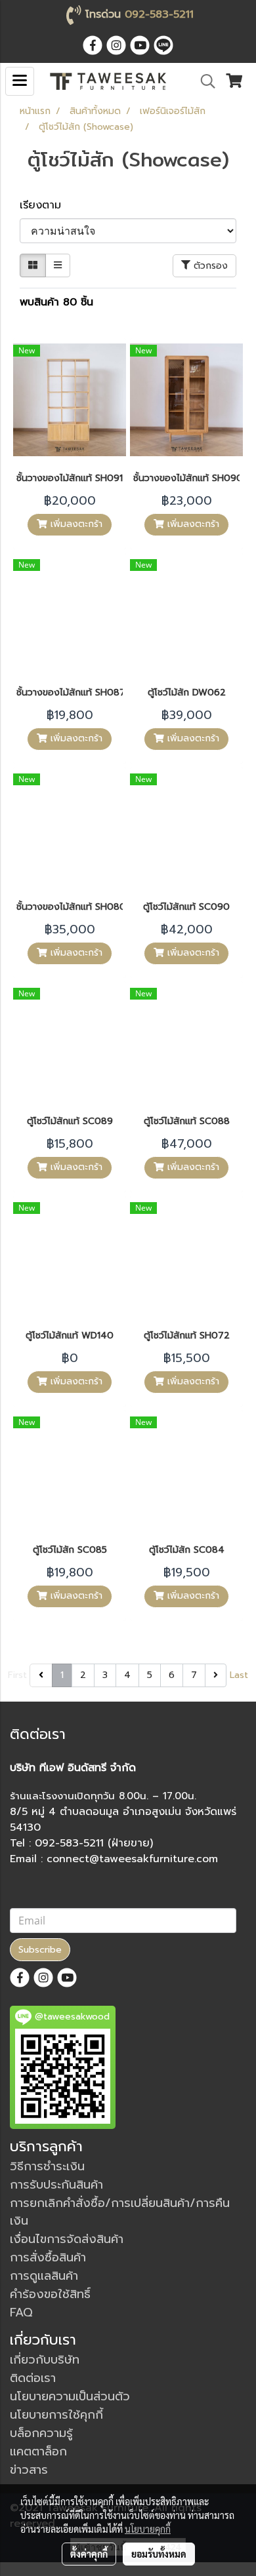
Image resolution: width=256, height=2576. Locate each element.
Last (239, 1675)
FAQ (21, 2313)
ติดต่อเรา (33, 2378)
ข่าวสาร (29, 2470)
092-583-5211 (159, 14)
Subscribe (40, 1950)
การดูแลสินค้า (44, 2276)
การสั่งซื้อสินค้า (48, 2257)
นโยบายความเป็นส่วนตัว (70, 2396)
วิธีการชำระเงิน (47, 2166)
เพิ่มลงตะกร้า (75, 524)
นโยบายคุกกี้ (148, 2529)
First (17, 1675)
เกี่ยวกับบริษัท (45, 2360)
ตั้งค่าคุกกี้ (89, 2554)
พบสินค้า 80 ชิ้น (56, 302)
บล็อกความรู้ (41, 2433)
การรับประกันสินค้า (56, 2185)
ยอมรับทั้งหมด (159, 2554)
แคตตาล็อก (38, 2451)
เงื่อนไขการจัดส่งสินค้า (67, 2239)
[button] (203, 81)
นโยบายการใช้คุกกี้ (56, 2415)
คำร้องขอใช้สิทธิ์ (50, 2294)
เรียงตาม (46, 205)
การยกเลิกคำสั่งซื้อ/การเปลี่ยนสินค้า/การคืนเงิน (120, 2212)
